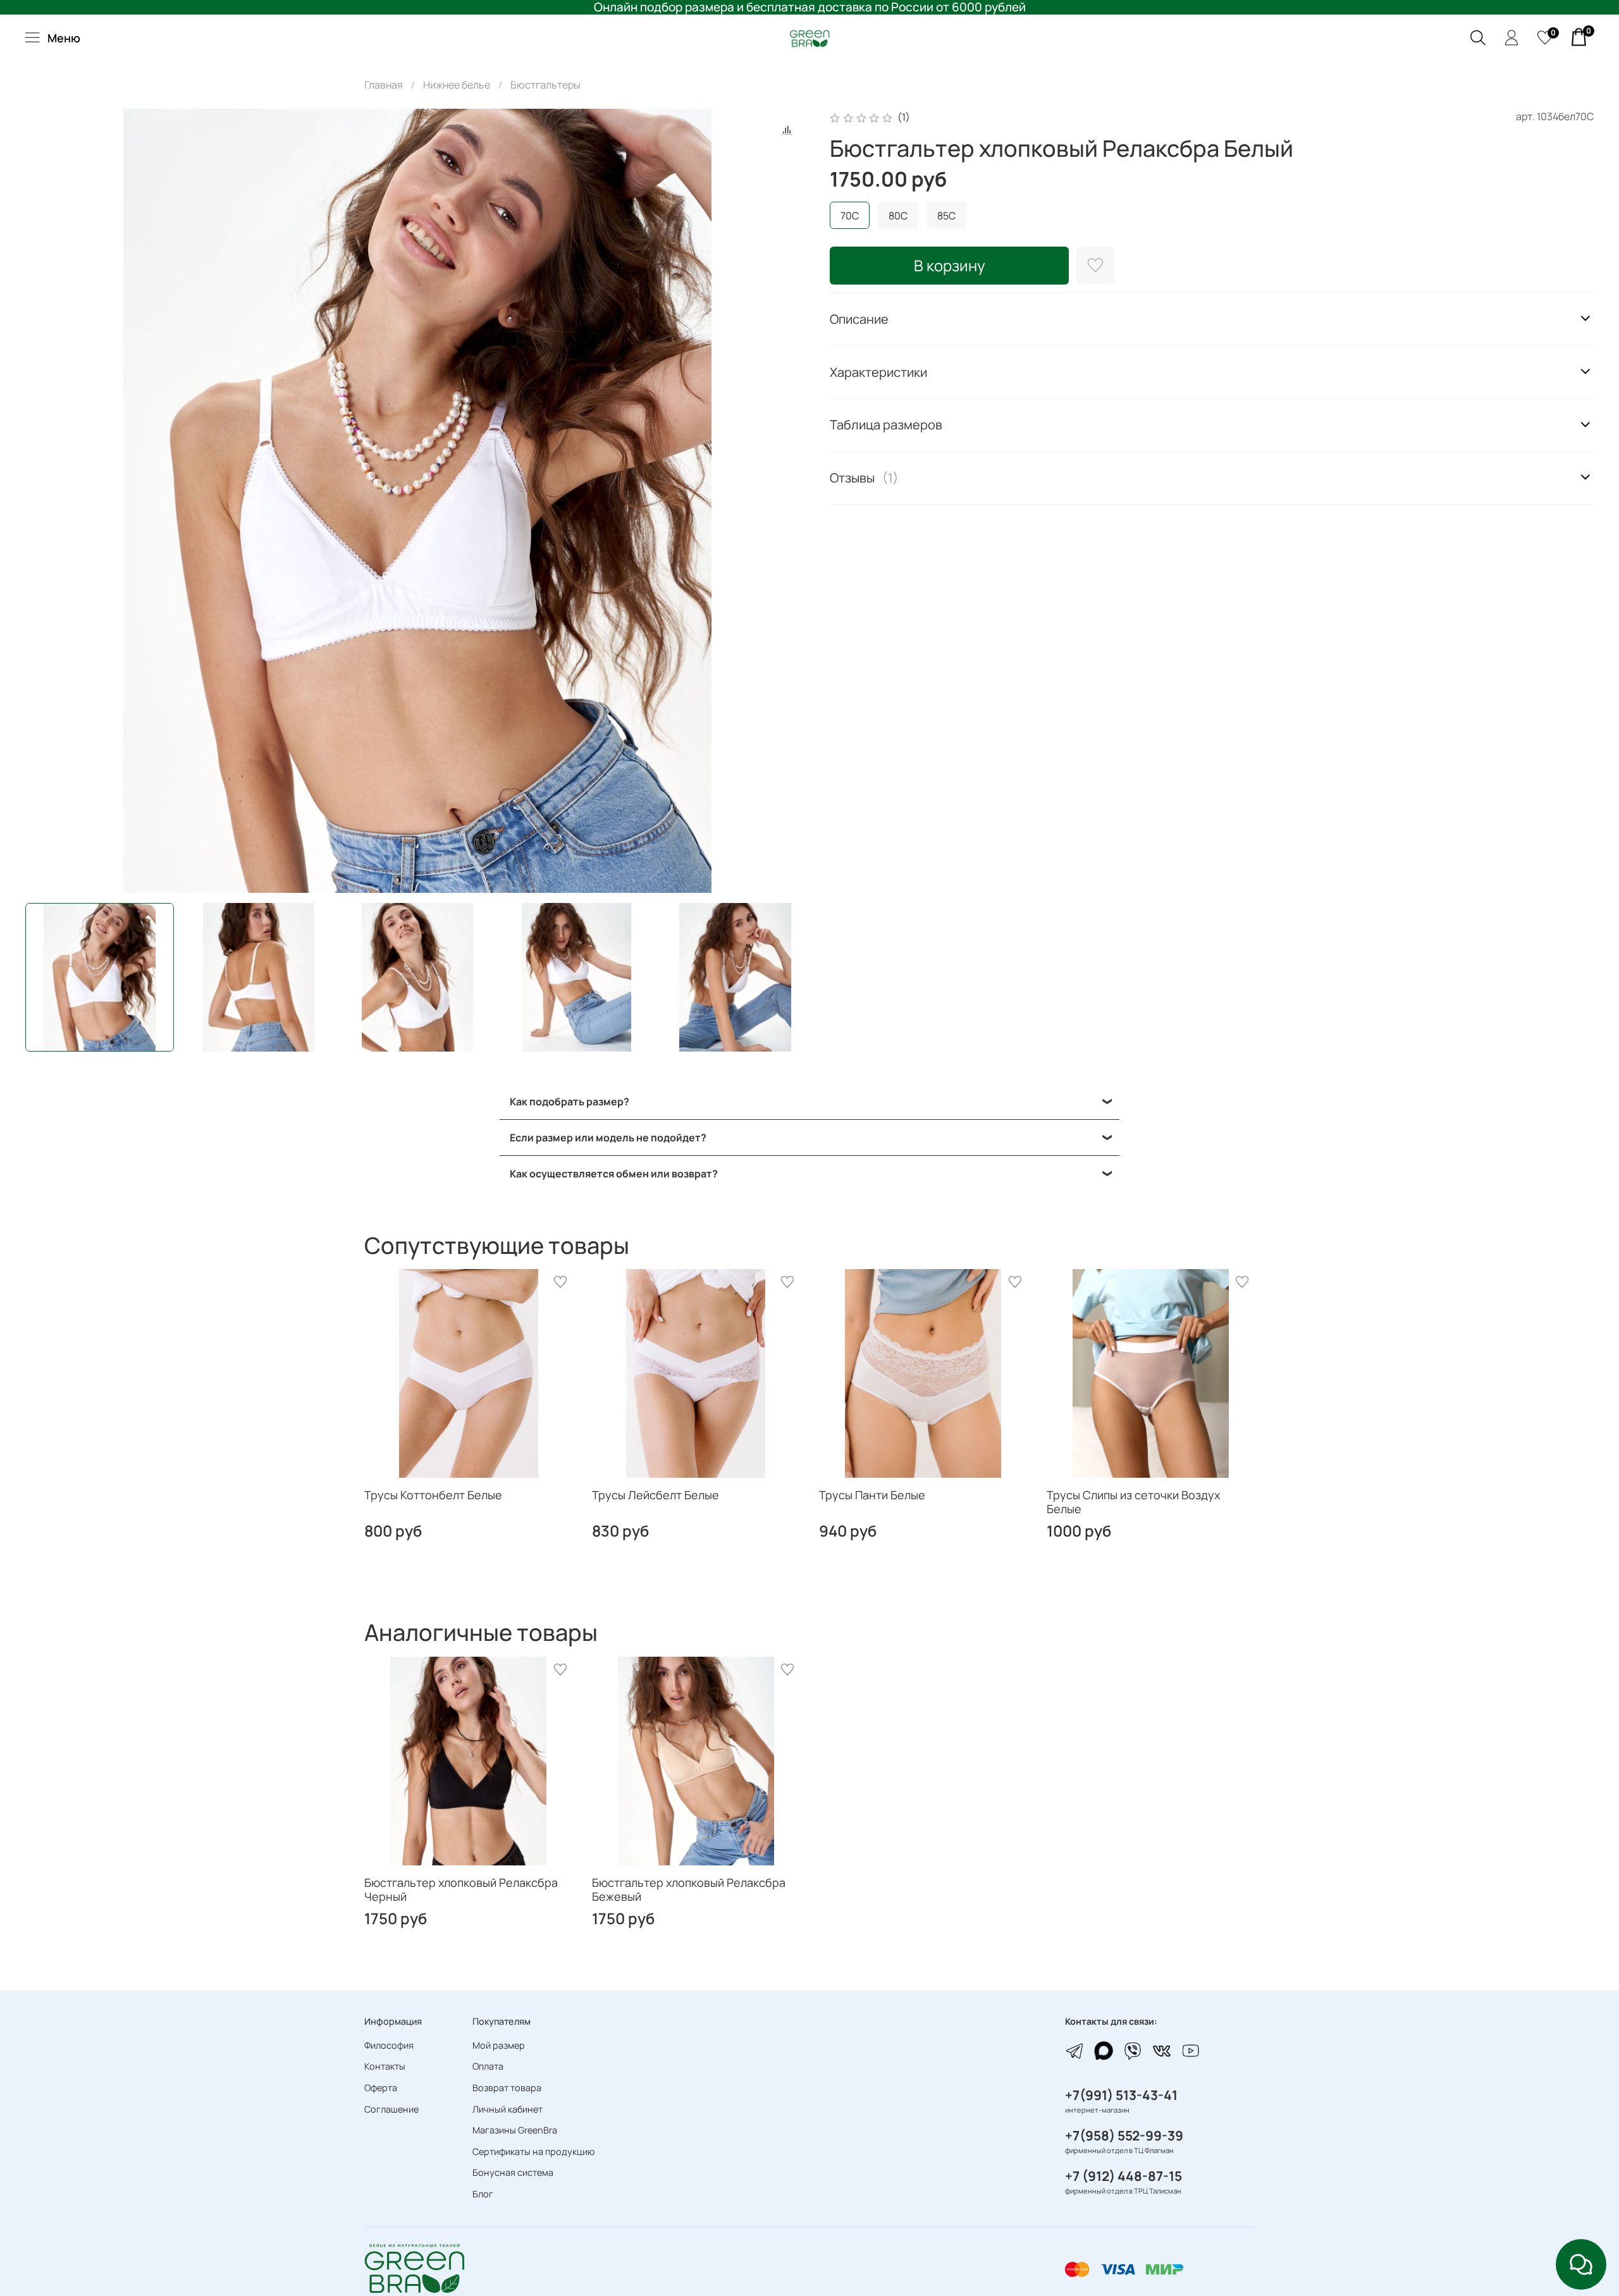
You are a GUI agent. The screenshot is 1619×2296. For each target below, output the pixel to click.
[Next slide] (789, 501)
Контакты (385, 2066)
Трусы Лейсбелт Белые (656, 1495)
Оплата (488, 2066)
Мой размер (499, 2045)
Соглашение (391, 2109)
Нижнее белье (457, 85)
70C (850, 216)
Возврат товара (507, 2088)
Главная (384, 85)
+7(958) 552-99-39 (1124, 2135)
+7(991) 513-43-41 (1121, 2095)
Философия (389, 2045)
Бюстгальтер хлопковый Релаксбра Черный (461, 1889)
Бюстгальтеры (545, 85)
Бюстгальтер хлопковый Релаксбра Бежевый (689, 1889)
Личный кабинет (508, 2109)
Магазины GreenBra (515, 2130)
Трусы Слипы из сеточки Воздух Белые (1133, 1502)
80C (898, 216)
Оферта (381, 2088)
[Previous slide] (46, 501)
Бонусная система (513, 2172)
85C (946, 216)
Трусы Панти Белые (872, 1495)
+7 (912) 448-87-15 (1123, 2176)
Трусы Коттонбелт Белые (433, 1495)
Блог (483, 2194)
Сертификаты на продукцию (533, 2152)
